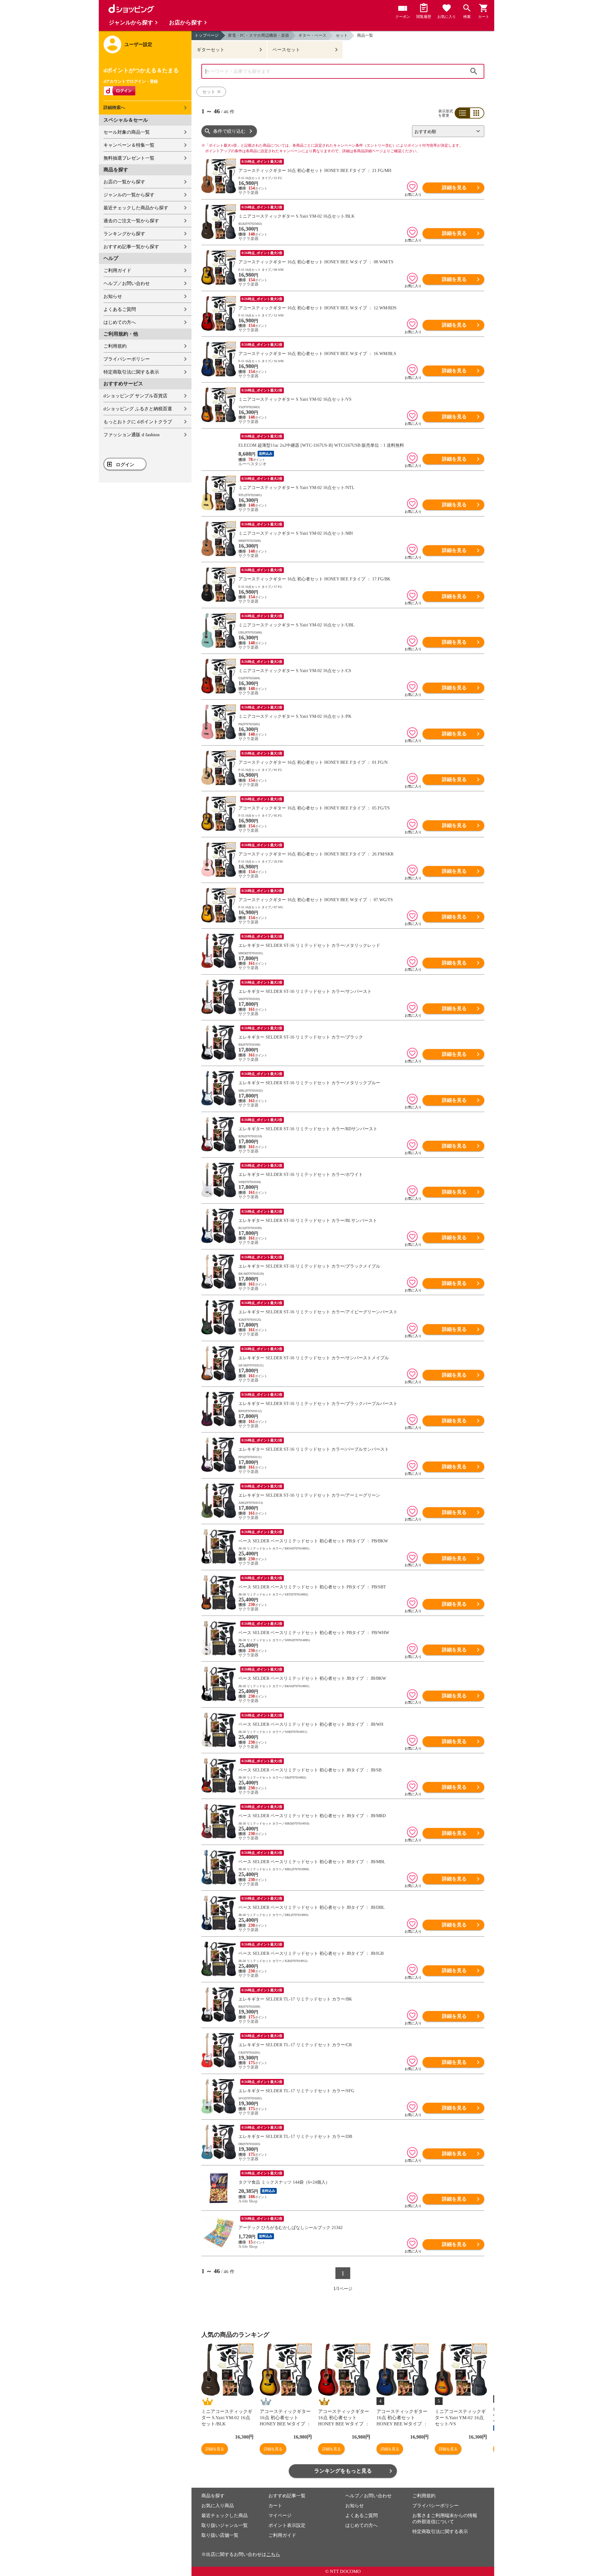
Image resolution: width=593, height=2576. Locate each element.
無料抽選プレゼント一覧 (129, 158)
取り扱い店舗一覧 (220, 2535)
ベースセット (286, 50)
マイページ (280, 2515)
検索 (474, 71)
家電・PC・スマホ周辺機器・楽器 (259, 35)
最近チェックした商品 (225, 2515)
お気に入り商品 (218, 2506)
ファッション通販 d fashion (132, 435)
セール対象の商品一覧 (127, 132)
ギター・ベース (312, 35)
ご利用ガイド (117, 270)
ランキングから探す (124, 234)
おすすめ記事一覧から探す (131, 247)
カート (275, 2506)
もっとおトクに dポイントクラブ (138, 422)
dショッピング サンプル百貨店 (135, 396)
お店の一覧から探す (124, 182)
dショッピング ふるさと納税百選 (138, 409)
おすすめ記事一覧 (287, 2496)
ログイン (125, 465)
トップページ (207, 35)
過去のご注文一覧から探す (131, 221)
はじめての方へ (120, 322)
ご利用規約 (115, 346)
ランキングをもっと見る (343, 2471)
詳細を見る (454, 188)
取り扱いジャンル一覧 (225, 2525)
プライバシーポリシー (127, 359)
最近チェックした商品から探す (136, 208)
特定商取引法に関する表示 (131, 372)
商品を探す (213, 2496)
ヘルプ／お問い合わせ (127, 283)
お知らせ (113, 296)
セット (342, 35)
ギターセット (211, 50)
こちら (273, 2554)
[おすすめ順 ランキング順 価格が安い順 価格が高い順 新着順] (446, 131)
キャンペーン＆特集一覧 (129, 145)
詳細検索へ (114, 108)
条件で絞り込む (229, 131)
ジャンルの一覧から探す (129, 195)
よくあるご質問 (120, 309)
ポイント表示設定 (287, 2525)
